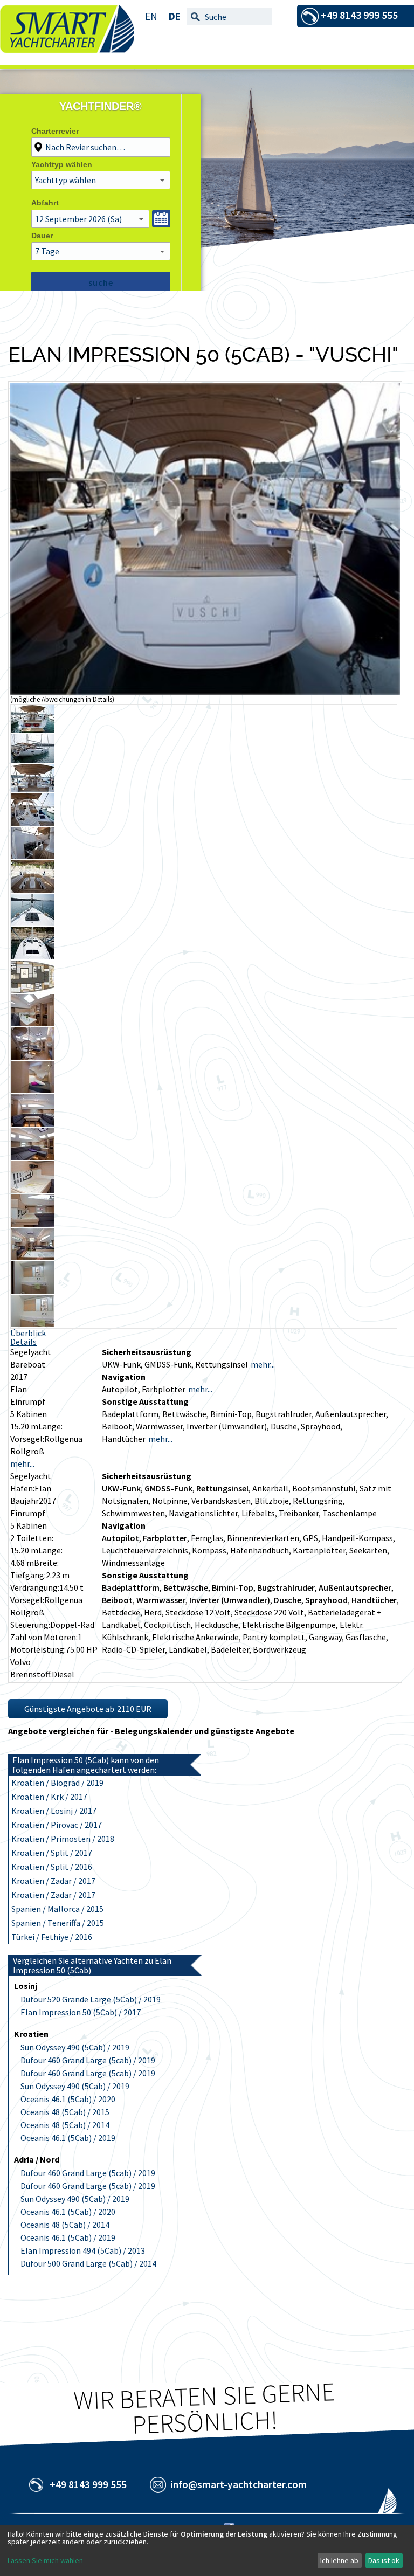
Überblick (28, 1333)
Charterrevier (55, 131)
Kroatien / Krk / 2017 (49, 1797)
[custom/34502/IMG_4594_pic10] (32, 923)
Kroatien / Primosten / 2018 (63, 1839)
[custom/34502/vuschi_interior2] (32, 1257)
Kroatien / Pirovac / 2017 (57, 1825)
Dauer (42, 236)
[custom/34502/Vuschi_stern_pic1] (205, 692)
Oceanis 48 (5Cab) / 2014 (65, 2125)
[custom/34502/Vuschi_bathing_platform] (32, 730)
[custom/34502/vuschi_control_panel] (32, 1190)
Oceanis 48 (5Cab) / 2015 (65, 2112)
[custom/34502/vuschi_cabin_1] (32, 1090)
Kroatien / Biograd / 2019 (57, 1783)
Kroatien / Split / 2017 (52, 1853)
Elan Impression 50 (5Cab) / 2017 (81, 2012)
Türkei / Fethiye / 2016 (52, 1937)
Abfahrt (45, 203)
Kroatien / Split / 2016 (52, 1867)
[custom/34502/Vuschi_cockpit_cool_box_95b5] (32, 856)
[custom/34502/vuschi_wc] (32, 1290)
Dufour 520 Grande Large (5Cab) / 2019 (91, 1999)
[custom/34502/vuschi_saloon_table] (32, 1123)
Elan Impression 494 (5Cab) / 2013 (83, 2250)
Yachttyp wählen (62, 164)
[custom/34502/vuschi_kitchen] (32, 1023)
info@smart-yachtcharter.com (239, 2484)
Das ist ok (384, 2560)
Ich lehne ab (339, 2560)
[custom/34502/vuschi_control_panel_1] (32, 1224)
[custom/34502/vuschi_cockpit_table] (32, 889)
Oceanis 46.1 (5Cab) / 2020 (68, 2099)
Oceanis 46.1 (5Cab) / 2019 (68, 2138)
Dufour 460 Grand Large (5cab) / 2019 (88, 2060)
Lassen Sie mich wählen (45, 2560)
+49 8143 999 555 (88, 2484)
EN (151, 16)
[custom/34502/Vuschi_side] (32, 759)
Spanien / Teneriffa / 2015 (58, 1923)
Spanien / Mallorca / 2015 (57, 1909)
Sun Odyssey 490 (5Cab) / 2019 (75, 2047)
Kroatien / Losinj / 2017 (54, 1811)
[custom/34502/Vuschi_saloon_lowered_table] (32, 1157)
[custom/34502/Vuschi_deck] (32, 956)
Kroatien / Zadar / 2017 (53, 1881)
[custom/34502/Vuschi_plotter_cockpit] (32, 823)
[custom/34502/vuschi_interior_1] (32, 1056)
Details (23, 1342)
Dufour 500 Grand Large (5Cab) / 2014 (88, 2263)
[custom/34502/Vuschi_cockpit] (32, 789)
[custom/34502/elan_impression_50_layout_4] (32, 990)
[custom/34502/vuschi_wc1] (32, 1324)
